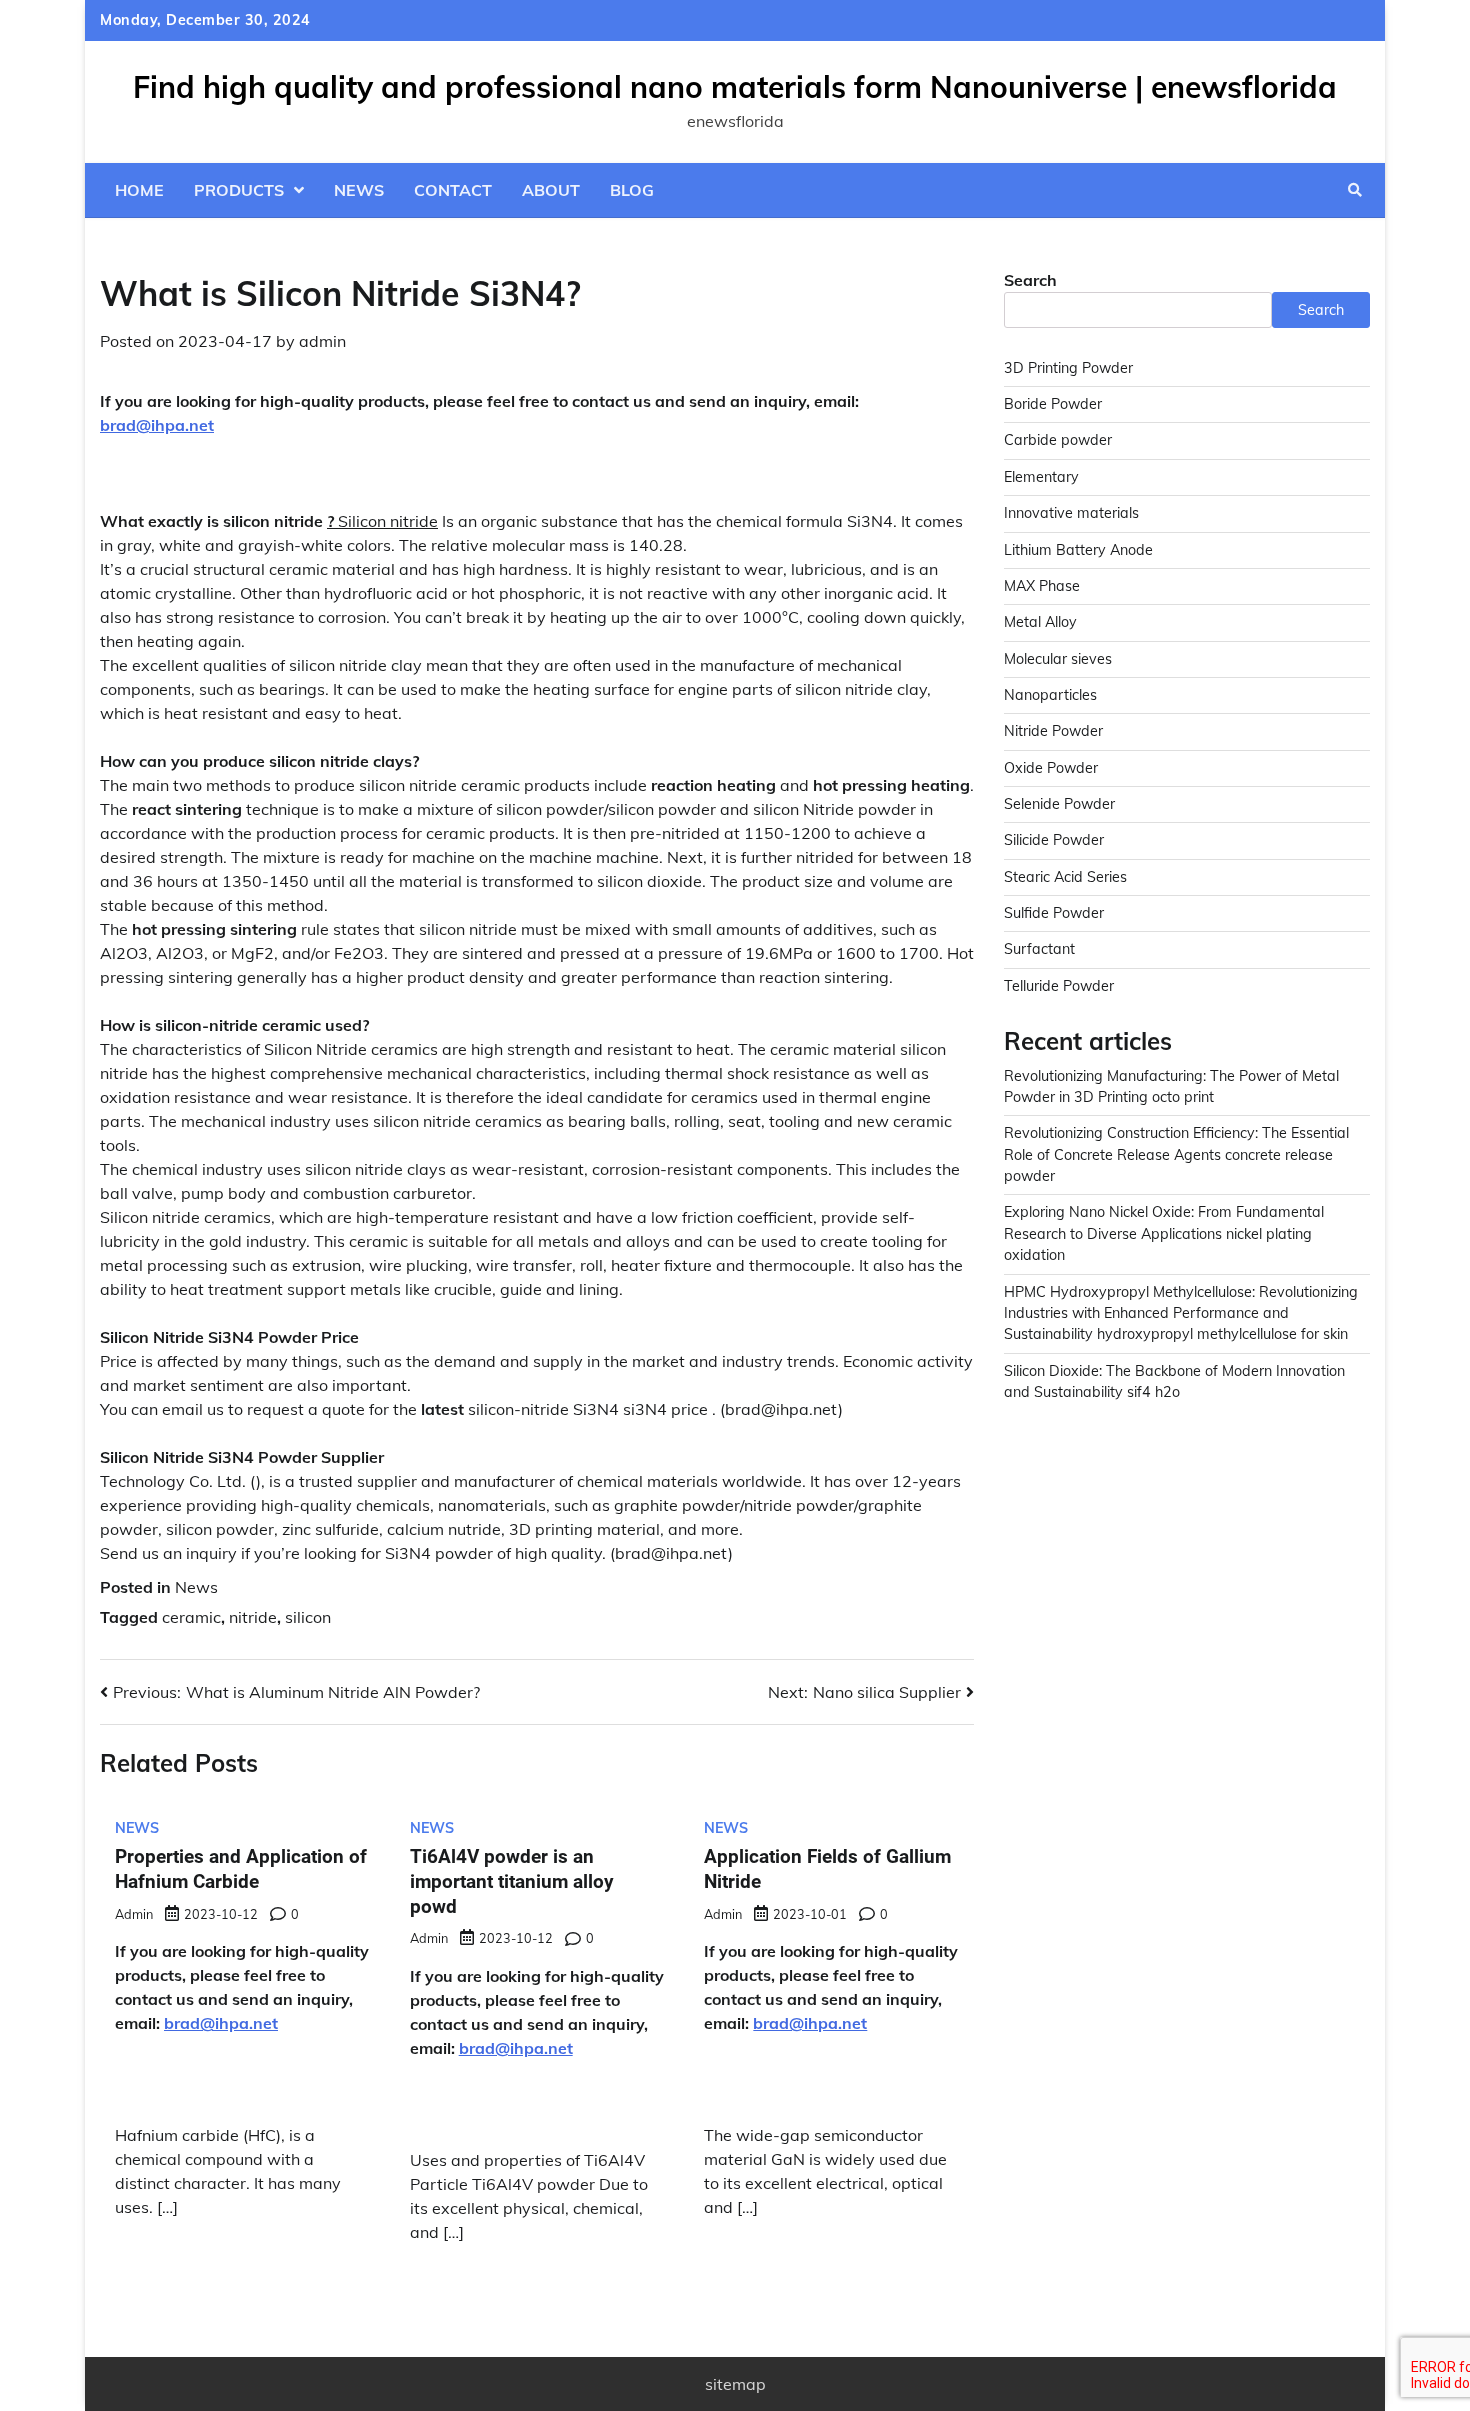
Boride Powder (1053, 405)
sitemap (735, 2384)
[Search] (1355, 190)
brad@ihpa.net (157, 425)
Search (1030, 280)
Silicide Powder (1054, 841)
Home (139, 190)
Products (239, 190)
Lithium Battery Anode (1078, 550)
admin (322, 341)
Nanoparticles (1050, 696)
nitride (253, 1617)
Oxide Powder (1051, 768)
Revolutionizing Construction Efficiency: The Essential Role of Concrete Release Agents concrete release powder (1176, 1155)
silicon (308, 1617)
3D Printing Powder (1068, 369)
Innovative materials (1071, 514)
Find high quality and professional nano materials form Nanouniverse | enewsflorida (735, 87)
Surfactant (1039, 950)
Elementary (1041, 478)
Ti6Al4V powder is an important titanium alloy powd (512, 1881)
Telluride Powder (1059, 986)
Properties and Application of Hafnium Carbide (241, 1869)
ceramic (191, 1617)
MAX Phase (1042, 587)
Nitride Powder (1053, 732)
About (551, 190)
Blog (632, 190)
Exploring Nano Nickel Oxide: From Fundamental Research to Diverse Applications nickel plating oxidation (1164, 1234)
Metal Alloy (1040, 623)
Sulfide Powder (1054, 914)
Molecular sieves (1058, 659)
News (359, 190)
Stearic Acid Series (1065, 877)
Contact (453, 190)
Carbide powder (1058, 441)
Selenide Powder (1059, 805)
